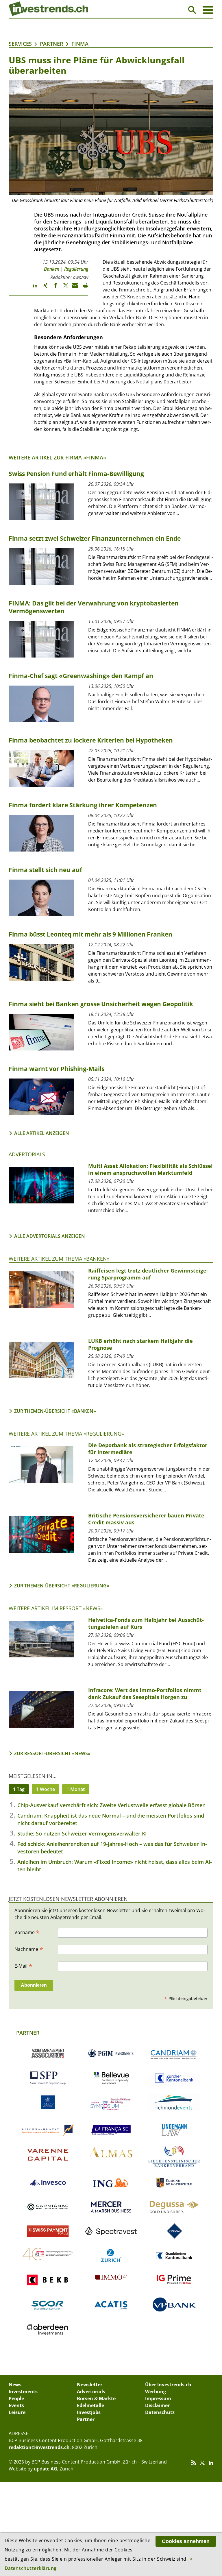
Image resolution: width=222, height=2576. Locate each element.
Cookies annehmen (186, 2541)
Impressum (158, 2398)
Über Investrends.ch (168, 2385)
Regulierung (76, 269)
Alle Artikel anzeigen (42, 1133)
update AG (46, 2469)
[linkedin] (33, 288)
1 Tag (19, 1789)
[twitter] (63, 288)
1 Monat (76, 1789)
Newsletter (90, 2385)
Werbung (156, 2392)
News (15, 2385)
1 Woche (46, 1789)
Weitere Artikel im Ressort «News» (56, 1608)
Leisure (17, 2412)
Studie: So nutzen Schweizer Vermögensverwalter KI (82, 1833)
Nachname (29, 1949)
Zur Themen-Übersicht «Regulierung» (62, 1586)
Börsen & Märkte (96, 2398)
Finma (80, 44)
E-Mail (23, 1966)
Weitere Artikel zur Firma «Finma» (57, 457)
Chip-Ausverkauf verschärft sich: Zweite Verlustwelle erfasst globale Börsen (111, 1805)
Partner (52, 44)
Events (16, 2405)
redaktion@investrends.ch (39, 2447)
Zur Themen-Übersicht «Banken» (55, 1411)
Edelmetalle (90, 2405)
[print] (83, 288)
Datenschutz (160, 2412)
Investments (23, 2392)
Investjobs (89, 2412)
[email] (73, 288)
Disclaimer (157, 2405)
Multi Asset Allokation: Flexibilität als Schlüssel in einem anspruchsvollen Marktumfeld (150, 1169)
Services (20, 44)
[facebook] (53, 288)
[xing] (43, 288)
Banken (52, 269)
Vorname (27, 1932)
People (16, 2398)
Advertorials (27, 1154)
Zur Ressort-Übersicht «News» (52, 1753)
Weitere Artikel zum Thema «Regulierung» (66, 1434)
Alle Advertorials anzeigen (50, 1236)
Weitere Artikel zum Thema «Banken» (59, 1259)
